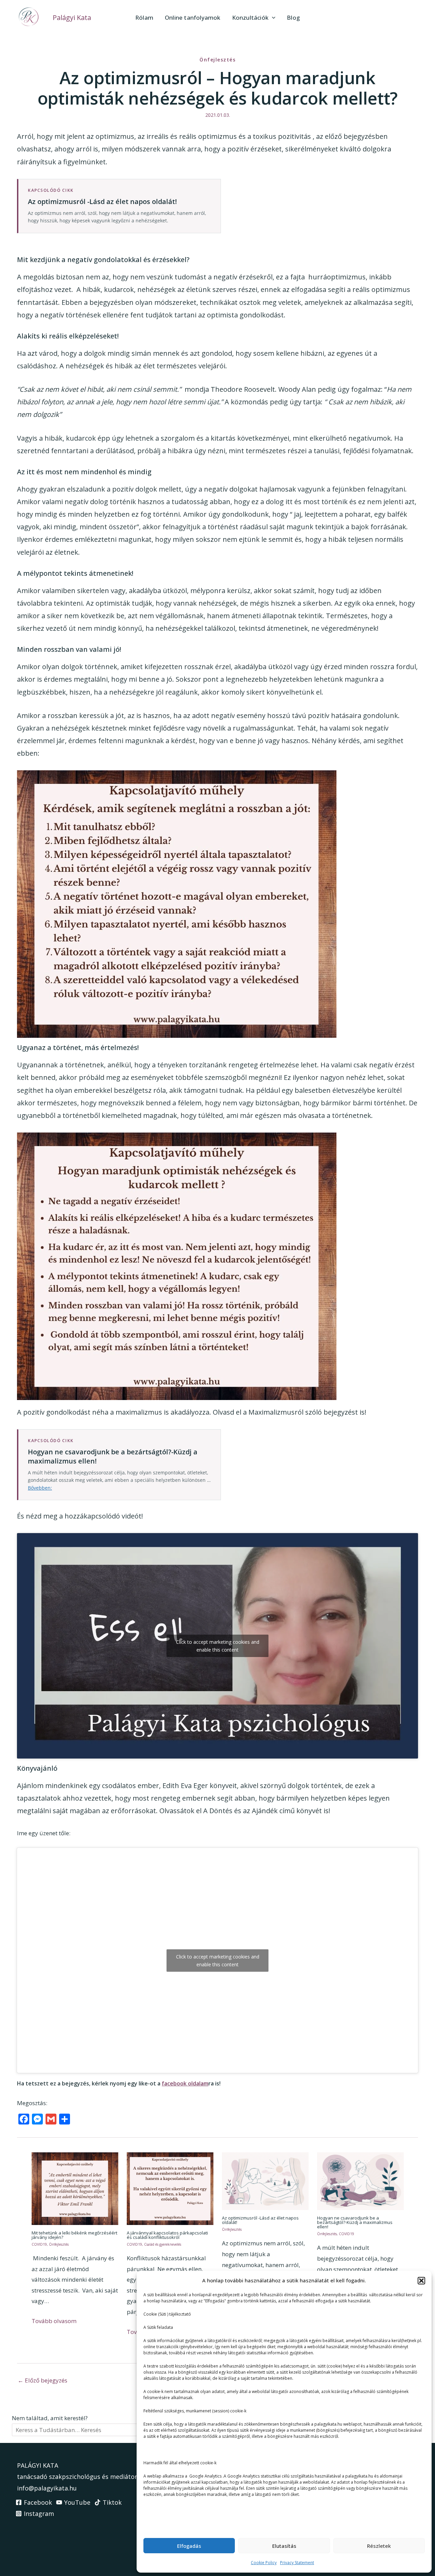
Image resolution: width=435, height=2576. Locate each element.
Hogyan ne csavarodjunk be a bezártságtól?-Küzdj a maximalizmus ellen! (355, 2222)
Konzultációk (250, 17)
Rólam (144, 17)
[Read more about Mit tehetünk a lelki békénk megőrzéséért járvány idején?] (75, 2188)
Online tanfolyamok (193, 17)
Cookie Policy (264, 2563)
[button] (421, 2281)
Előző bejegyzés (42, 2380)
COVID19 (39, 2244)
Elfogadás (189, 2546)
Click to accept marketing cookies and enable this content (218, 1646)
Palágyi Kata (72, 17)
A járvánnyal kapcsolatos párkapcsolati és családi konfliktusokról (167, 2235)
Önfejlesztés (217, 60)
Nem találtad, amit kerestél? (50, 2418)
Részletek (379, 2546)
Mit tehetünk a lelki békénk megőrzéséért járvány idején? (74, 2235)
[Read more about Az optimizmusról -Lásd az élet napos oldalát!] (265, 2180)
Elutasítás (284, 2546)
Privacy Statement (297, 2563)
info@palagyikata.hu (47, 2488)
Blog (293, 17)
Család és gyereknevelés (163, 2244)
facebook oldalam (185, 2083)
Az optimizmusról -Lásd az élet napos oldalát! (260, 2220)
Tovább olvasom (54, 2321)
